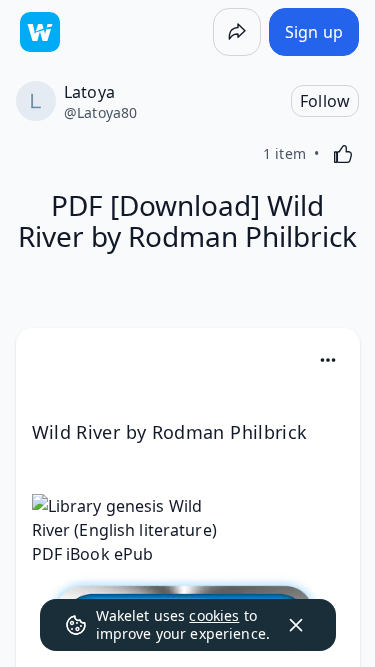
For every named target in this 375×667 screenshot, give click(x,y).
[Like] (343, 154)
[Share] (237, 32)
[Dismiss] (296, 625)
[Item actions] (328, 360)
